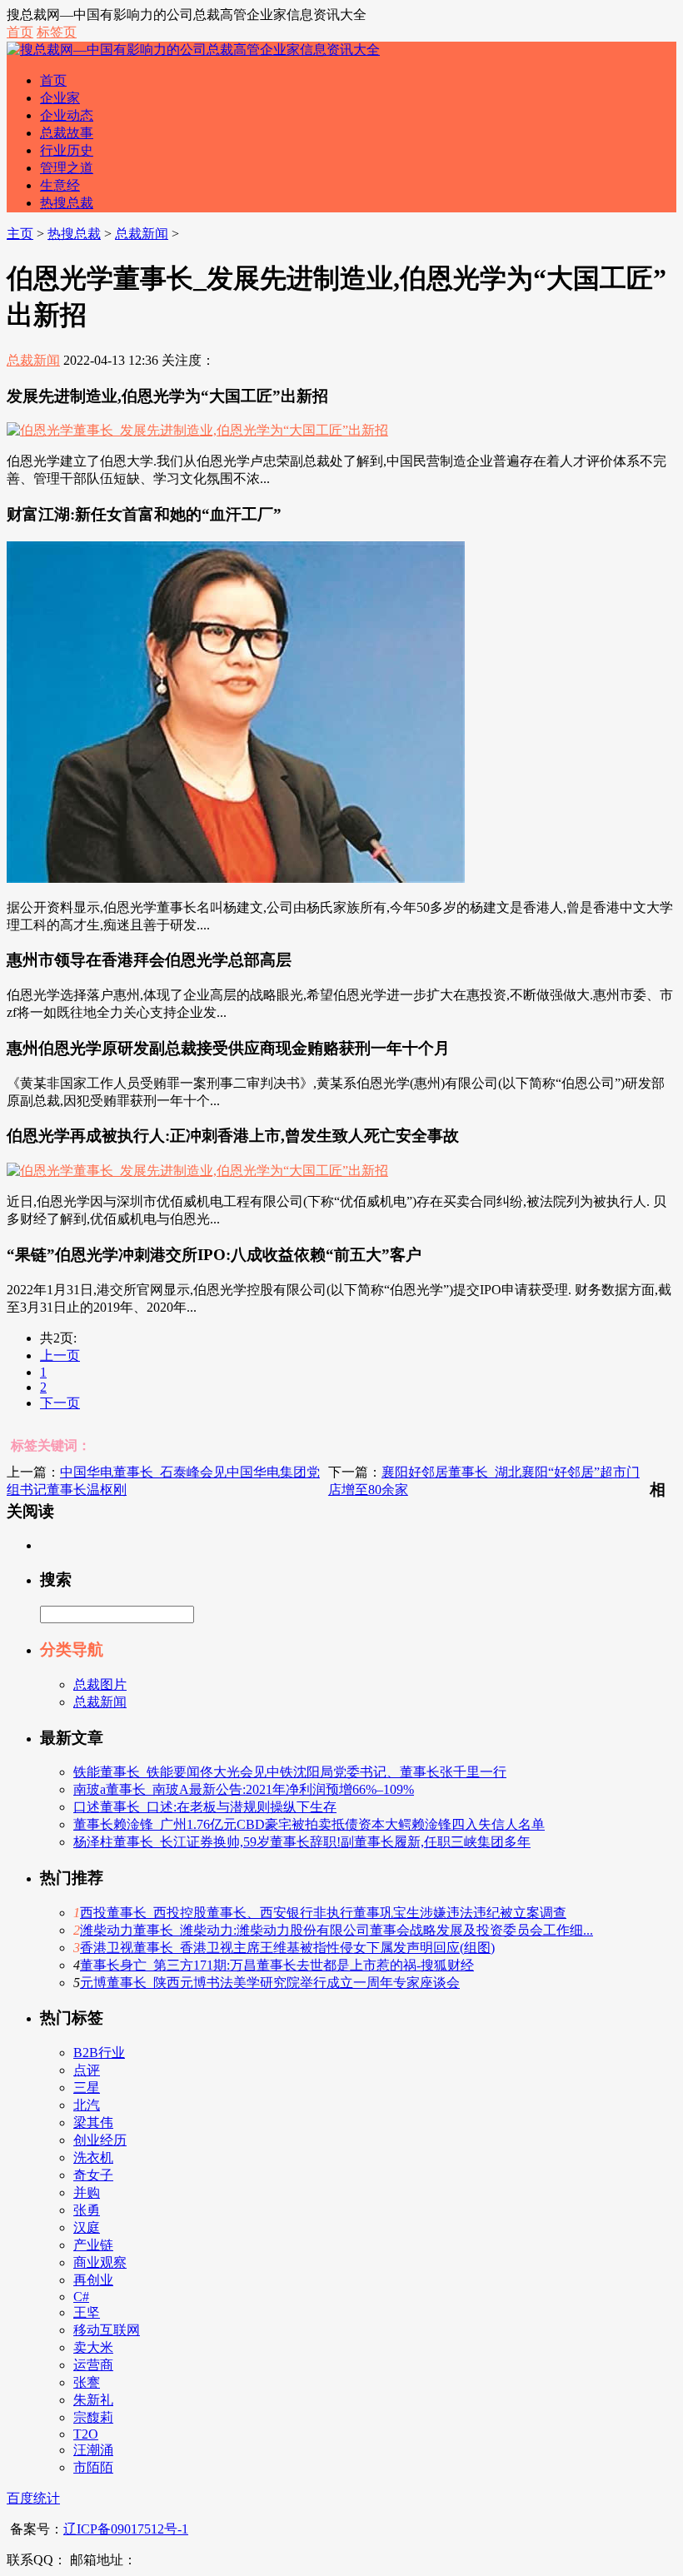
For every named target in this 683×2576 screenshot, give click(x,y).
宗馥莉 (93, 2417)
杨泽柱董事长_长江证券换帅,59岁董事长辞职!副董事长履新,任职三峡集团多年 (302, 1842)
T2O (86, 2434)
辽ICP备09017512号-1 (126, 2529)
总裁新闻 (142, 234)
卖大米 (93, 2347)
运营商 (93, 2365)
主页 (20, 234)
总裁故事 (67, 133)
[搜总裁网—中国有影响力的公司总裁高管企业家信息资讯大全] (193, 50)
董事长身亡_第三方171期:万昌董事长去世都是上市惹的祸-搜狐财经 (277, 1965)
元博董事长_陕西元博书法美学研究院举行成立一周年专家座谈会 (270, 1983)
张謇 (87, 2382)
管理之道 (67, 168)
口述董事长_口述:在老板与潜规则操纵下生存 (205, 1807)
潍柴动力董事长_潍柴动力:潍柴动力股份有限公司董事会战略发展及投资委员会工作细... (337, 1930)
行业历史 (67, 150)
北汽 (87, 2105)
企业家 (60, 98)
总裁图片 (100, 1684)
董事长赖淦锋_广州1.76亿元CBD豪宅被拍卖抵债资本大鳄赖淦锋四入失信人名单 (309, 1824)
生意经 (60, 185)
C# (81, 2297)
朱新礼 (93, 2400)
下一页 (60, 1403)
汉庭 (87, 2227)
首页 (20, 32)
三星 (87, 2088)
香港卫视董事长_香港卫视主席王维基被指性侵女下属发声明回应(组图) (287, 1948)
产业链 (93, 2245)
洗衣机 (93, 2157)
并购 (87, 2192)
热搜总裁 (67, 203)
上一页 (60, 1355)
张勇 (87, 2210)
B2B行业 (99, 2053)
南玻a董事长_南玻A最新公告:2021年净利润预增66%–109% (244, 1789)
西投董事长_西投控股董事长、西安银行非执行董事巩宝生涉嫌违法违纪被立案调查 (323, 1913)
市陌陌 (93, 2467)
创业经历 (100, 2140)
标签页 (57, 32)
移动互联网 (107, 2330)
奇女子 (93, 2175)
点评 (87, 2070)
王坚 (87, 2312)
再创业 (93, 2280)
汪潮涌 (93, 2450)
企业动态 (67, 115)
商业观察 (100, 2262)
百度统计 (33, 2498)
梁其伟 (93, 2123)
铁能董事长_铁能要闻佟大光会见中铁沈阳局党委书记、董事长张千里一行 (290, 1772)
